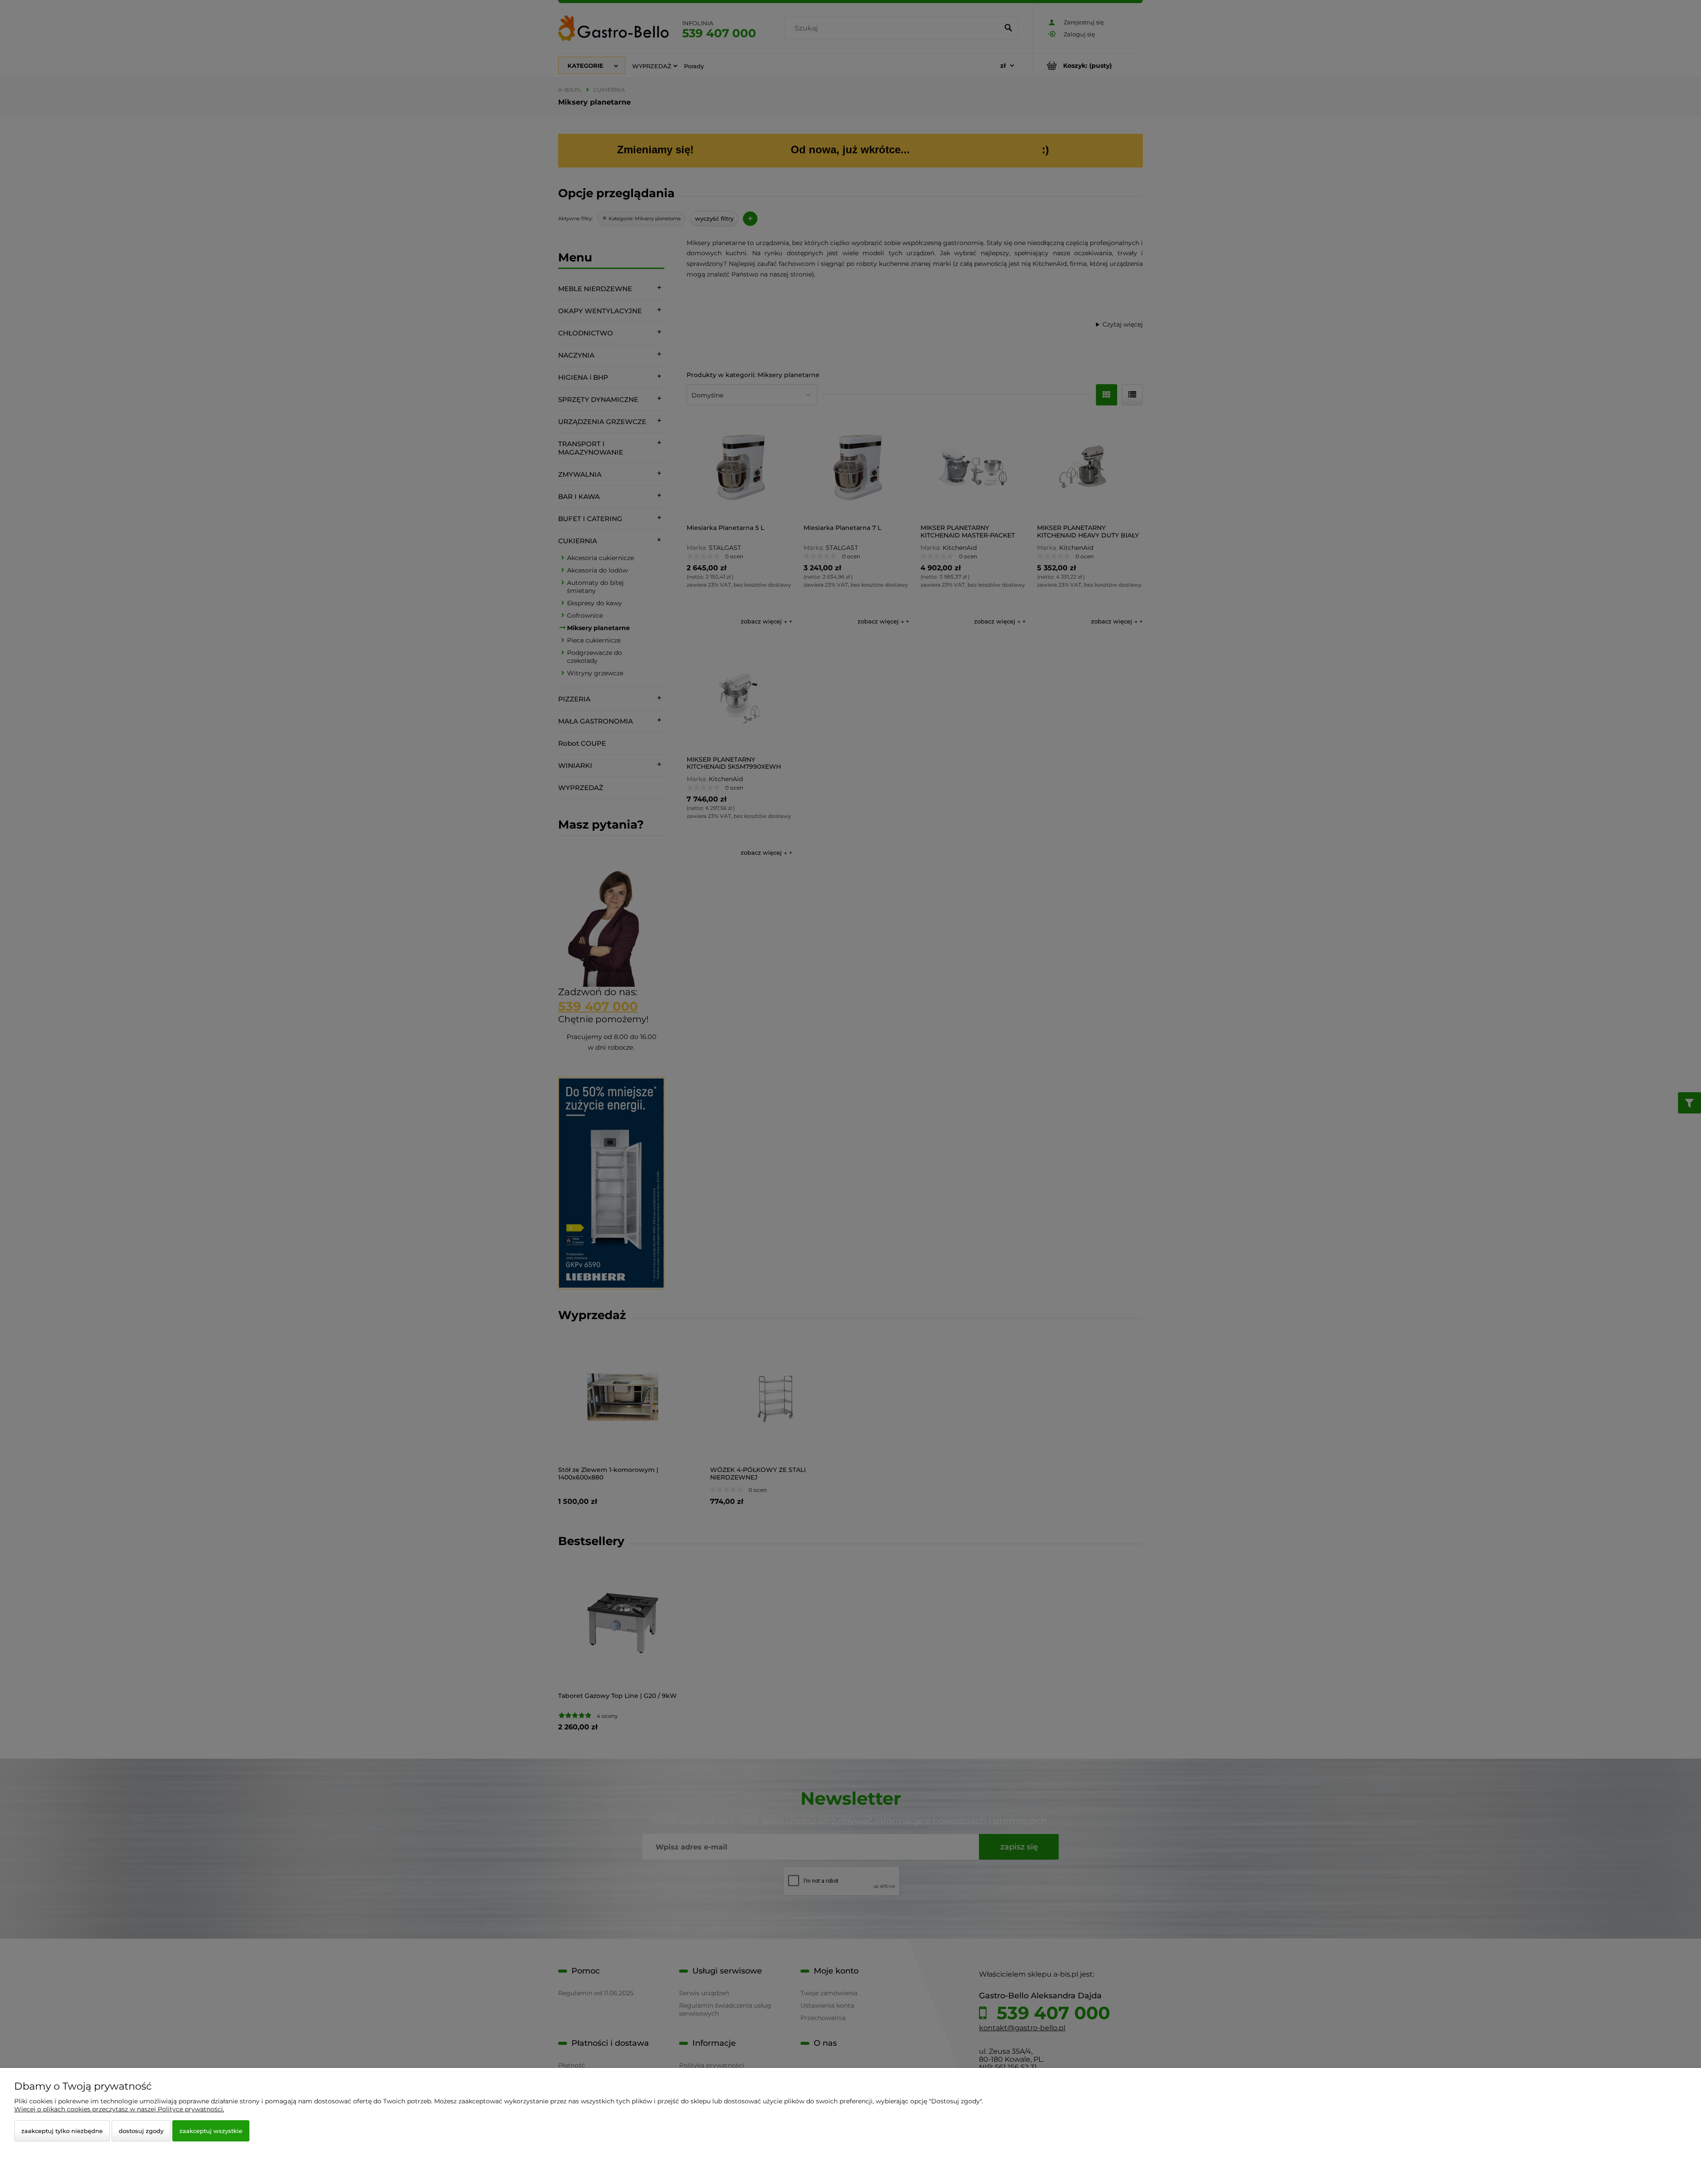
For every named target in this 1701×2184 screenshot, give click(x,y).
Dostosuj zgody (141, 2131)
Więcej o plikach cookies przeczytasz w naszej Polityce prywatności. (119, 2109)
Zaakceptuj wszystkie (211, 2131)
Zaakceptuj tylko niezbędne (62, 2131)
